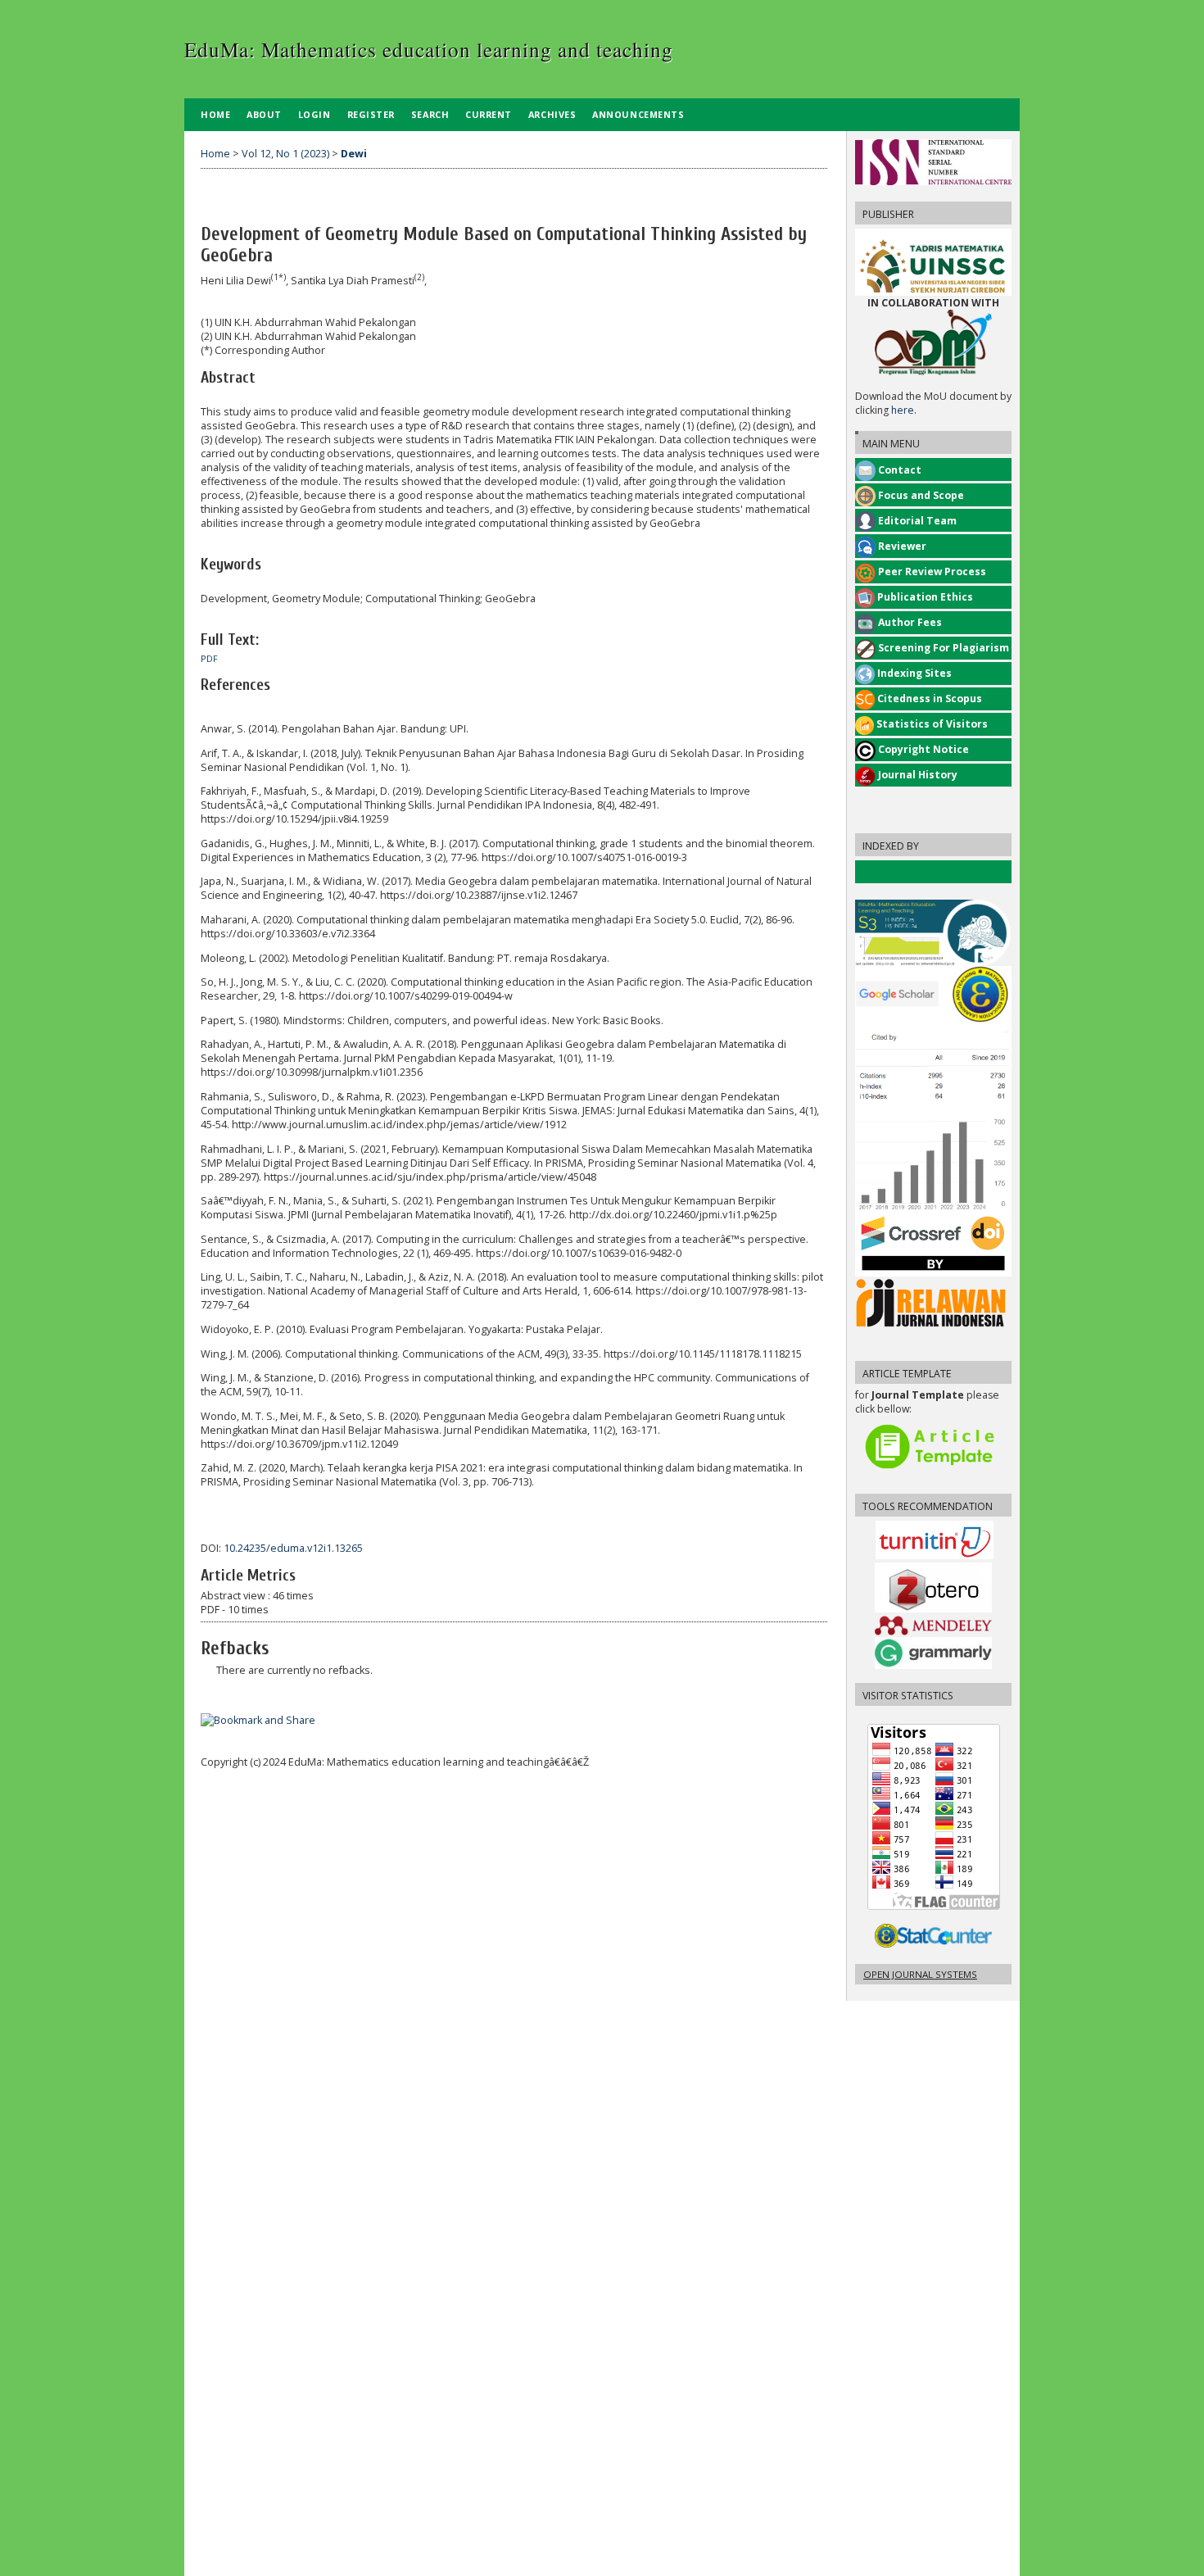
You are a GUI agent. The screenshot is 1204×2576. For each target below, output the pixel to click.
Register (371, 114)
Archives (552, 114)
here (903, 410)
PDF (209, 659)
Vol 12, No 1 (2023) (285, 154)
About (264, 114)
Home (215, 114)
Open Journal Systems (920, 1974)
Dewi (354, 154)
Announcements (638, 114)
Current (489, 114)
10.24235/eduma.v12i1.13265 (293, 1548)
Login (315, 114)
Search (430, 114)
